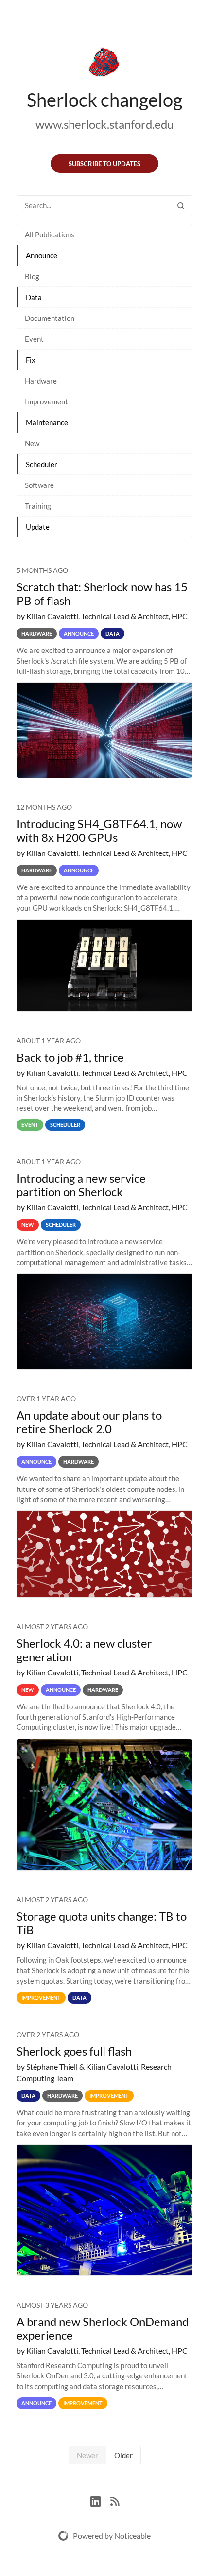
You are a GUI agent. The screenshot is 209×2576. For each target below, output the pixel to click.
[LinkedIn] (100, 2500)
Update (38, 527)
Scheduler (42, 464)
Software (39, 485)
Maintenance (47, 422)
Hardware (41, 381)
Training (38, 506)
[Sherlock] (104, 64)
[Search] (181, 206)
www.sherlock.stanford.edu (104, 124)
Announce (42, 255)
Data (34, 297)
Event (34, 339)
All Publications (50, 234)
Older (123, 2455)
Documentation (50, 318)
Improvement (46, 401)
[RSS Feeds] (115, 2500)
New (32, 443)
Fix (31, 360)
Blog (32, 276)
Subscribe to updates (104, 164)
